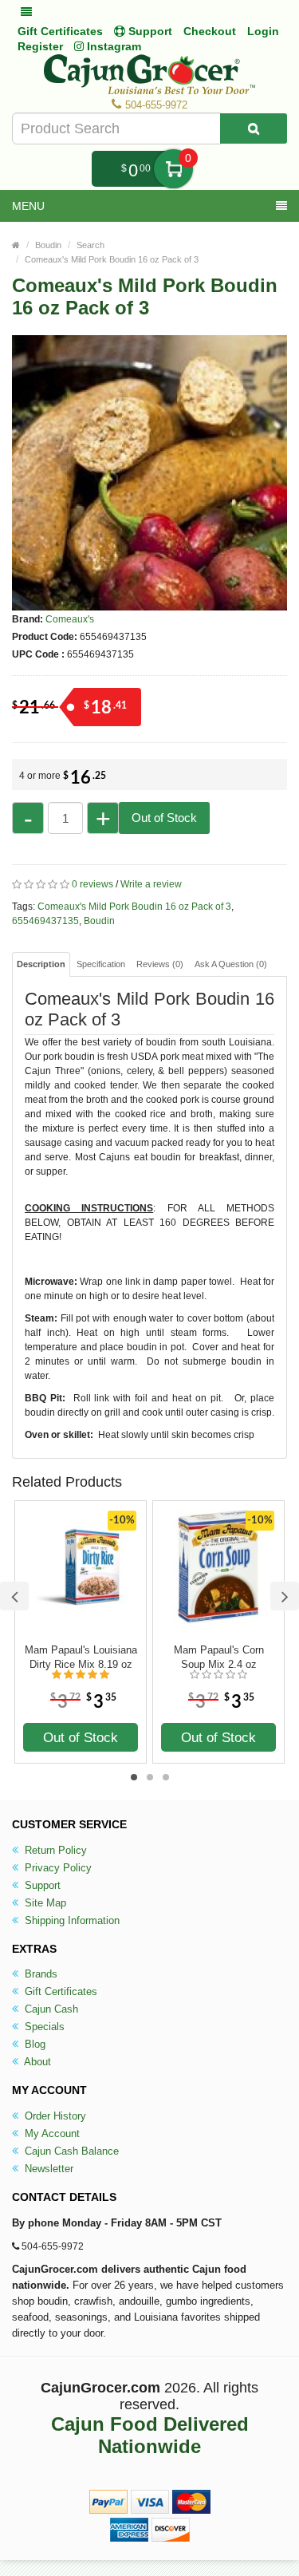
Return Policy (54, 1850)
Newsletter (47, 2169)
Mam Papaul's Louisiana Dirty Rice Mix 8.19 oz (81, 1657)
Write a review (151, 884)
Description (41, 964)
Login (263, 31)
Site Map (44, 1903)
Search (90, 245)
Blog (33, 2044)
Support (41, 1885)
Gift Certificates (60, 31)
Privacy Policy (57, 1868)
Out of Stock (164, 818)
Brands (39, 1974)
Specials (43, 2027)
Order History (54, 2116)
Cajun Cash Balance (70, 2151)
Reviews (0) (160, 964)
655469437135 (45, 921)
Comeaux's (70, 619)
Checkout (210, 31)
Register (40, 46)
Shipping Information (71, 1920)
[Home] (16, 245)
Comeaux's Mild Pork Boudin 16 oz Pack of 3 (112, 259)
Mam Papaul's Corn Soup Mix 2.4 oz (219, 1657)
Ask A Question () (231, 964)
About (36, 2062)
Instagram (112, 46)
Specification (101, 964)
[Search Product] (254, 128)
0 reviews (92, 884)
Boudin (48, 245)
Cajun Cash (50, 2009)
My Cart (173, 169)
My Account (51, 2133)
